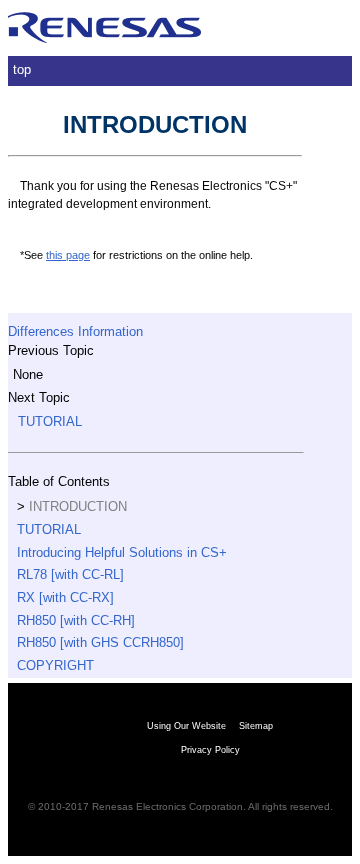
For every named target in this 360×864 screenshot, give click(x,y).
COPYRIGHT (55, 665)
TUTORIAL (50, 421)
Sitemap (256, 726)
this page (68, 255)
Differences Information (75, 331)
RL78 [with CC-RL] (70, 574)
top (22, 69)
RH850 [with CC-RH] (76, 620)
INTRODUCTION (78, 506)
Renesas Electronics (105, 28)
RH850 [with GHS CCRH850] (100, 642)
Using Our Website (186, 726)
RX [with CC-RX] (65, 597)
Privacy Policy (210, 750)
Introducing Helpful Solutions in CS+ (122, 552)
